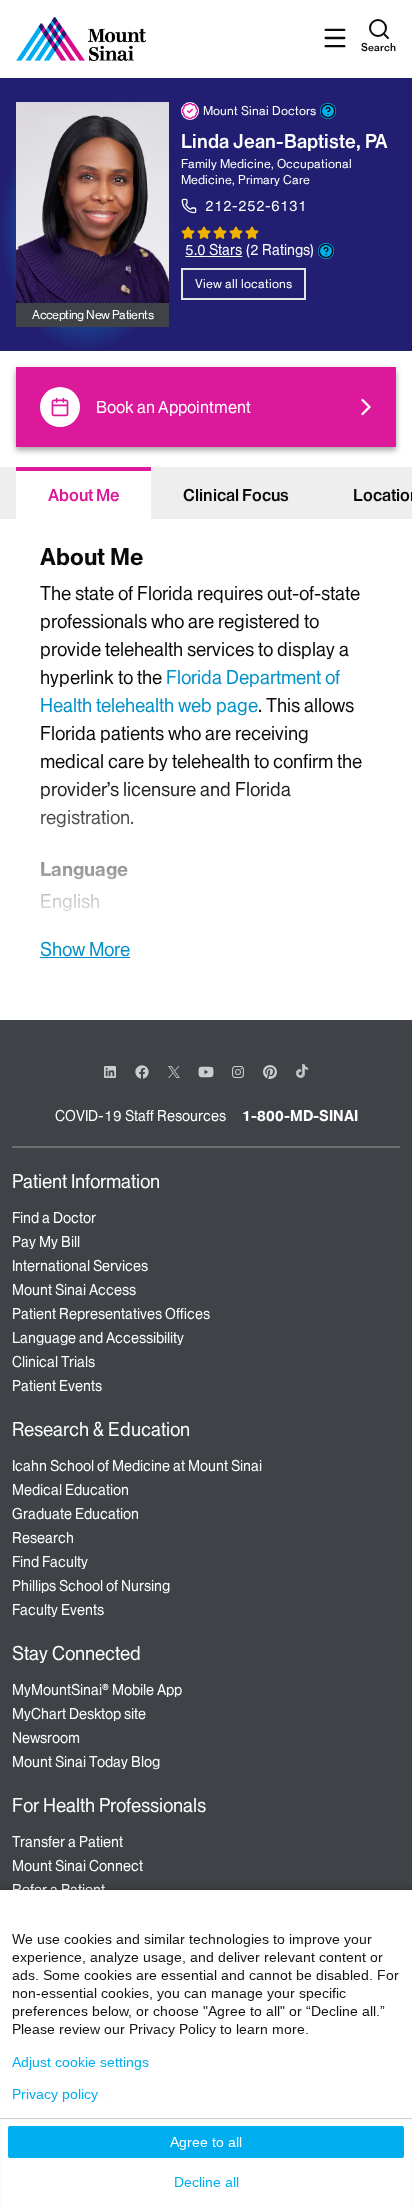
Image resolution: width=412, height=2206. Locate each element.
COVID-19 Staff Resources (140, 1116)
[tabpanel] (206, 749)
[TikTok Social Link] (302, 1071)
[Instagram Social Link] (238, 1072)
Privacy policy (55, 2094)
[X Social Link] (174, 1072)
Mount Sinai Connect (77, 1866)
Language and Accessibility (98, 1338)
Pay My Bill (46, 1242)
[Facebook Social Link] (142, 1070)
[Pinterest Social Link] (270, 1070)
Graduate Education (75, 1514)
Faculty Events (58, 1610)
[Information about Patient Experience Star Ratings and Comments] (326, 251)
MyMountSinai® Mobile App (97, 1690)
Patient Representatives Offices (111, 1314)
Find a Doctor (54, 1218)
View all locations (243, 283)
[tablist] (206, 493)
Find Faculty (50, 1562)
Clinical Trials (53, 1362)
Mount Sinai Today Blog (86, 1762)
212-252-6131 (256, 206)
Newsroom (46, 1738)
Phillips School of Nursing (91, 1586)
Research (43, 1538)
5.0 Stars (213, 250)
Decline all (206, 2182)
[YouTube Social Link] (206, 1070)
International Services (80, 1266)
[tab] (83, 493)
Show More (85, 949)
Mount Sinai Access (74, 1290)
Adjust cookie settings (80, 2062)
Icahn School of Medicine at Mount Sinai (137, 1466)
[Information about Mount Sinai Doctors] (328, 111)
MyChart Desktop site (79, 1714)
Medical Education (70, 1490)
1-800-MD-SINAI (300, 1116)
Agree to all (206, 2142)
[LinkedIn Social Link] (110, 1072)
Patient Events (57, 1386)
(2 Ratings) (280, 250)
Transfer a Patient (67, 1842)
